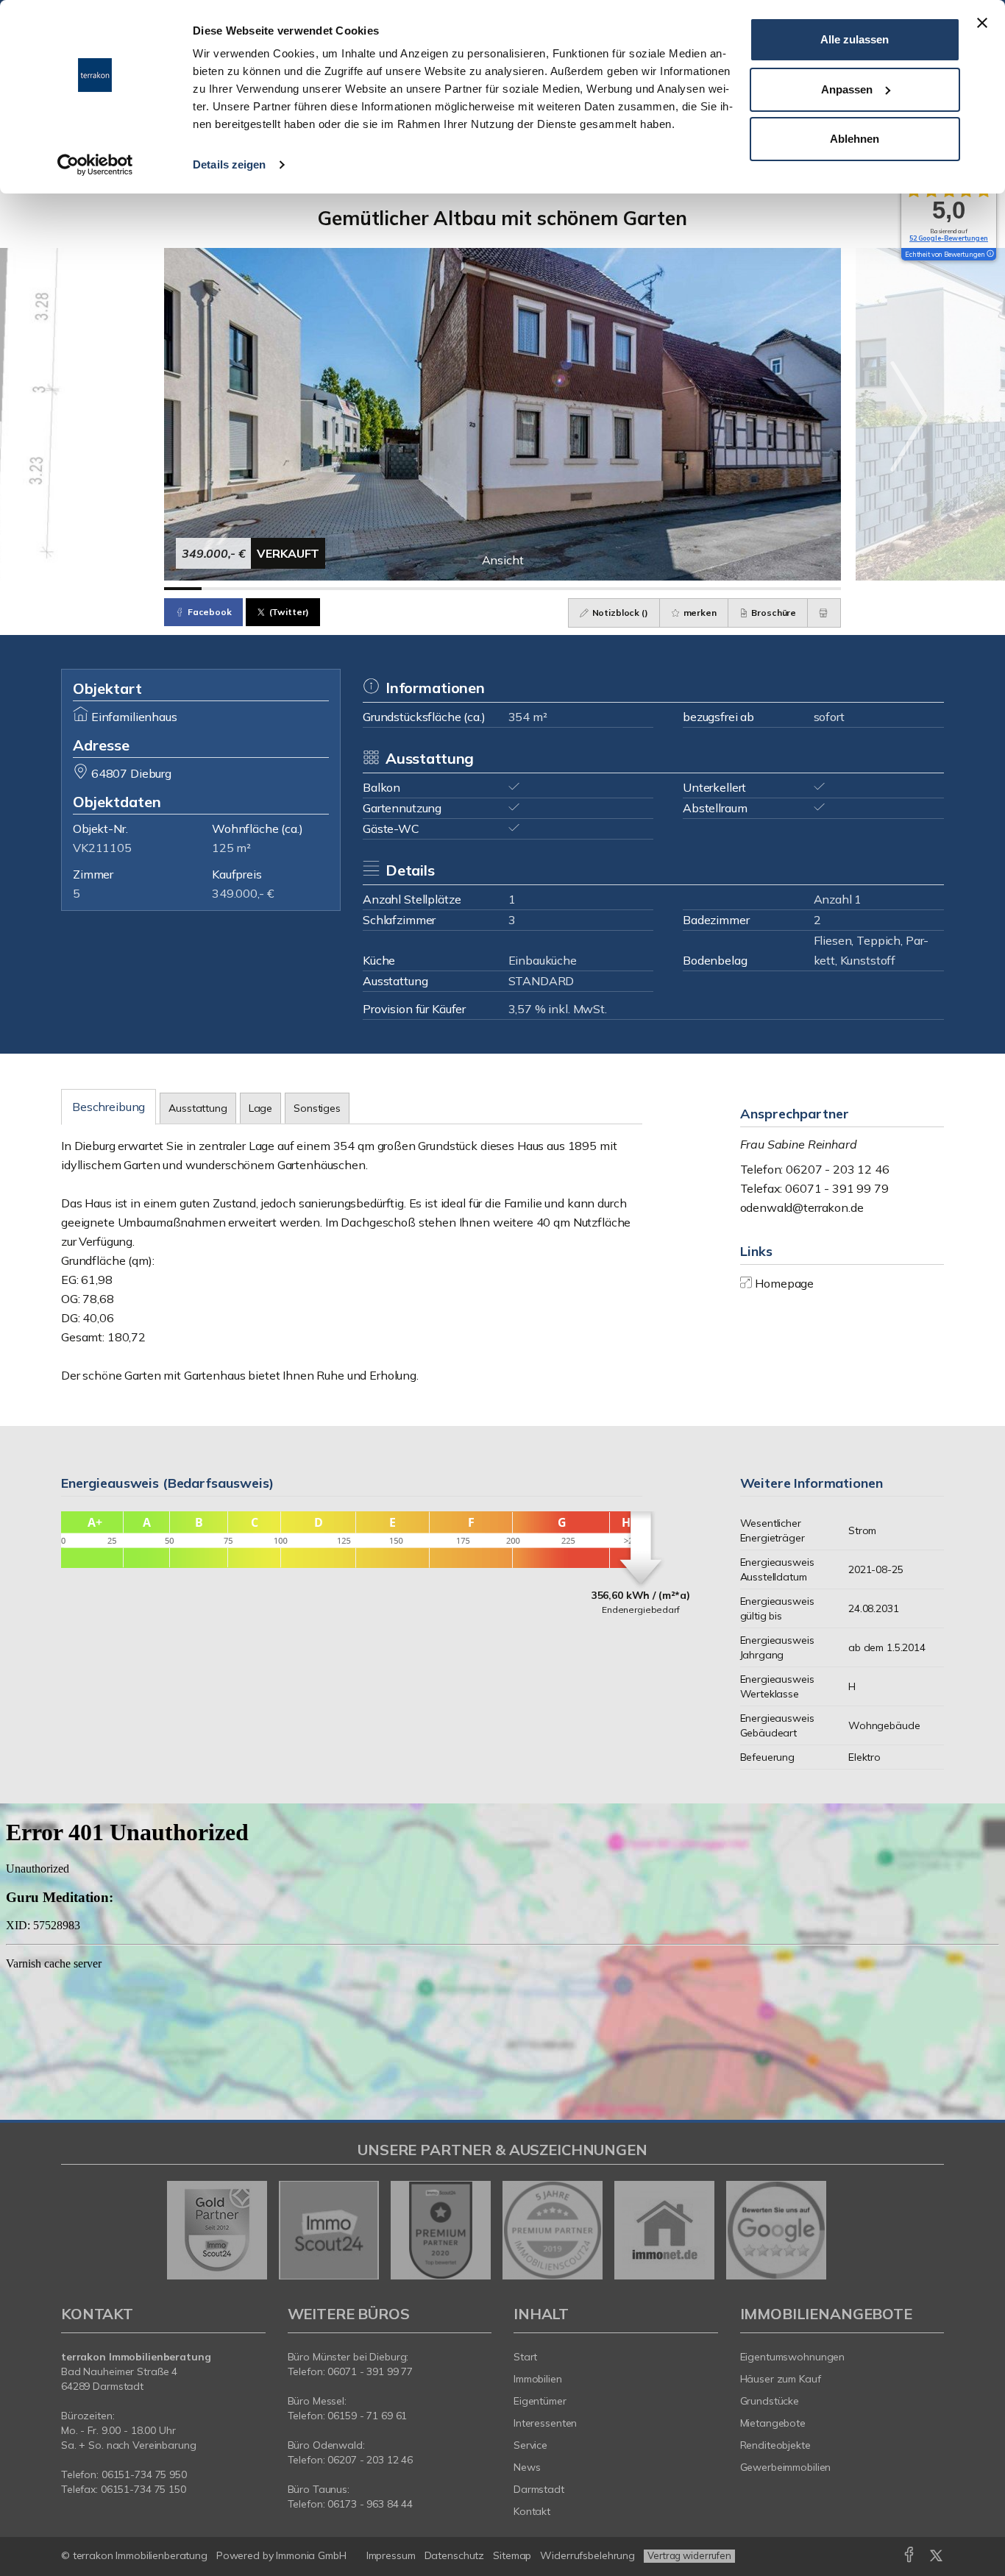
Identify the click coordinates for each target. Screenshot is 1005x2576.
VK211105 (102, 848)
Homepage (784, 1283)
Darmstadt (539, 2489)
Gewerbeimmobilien (786, 2467)
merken (699, 613)
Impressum (391, 2555)
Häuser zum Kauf (781, 2379)
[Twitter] (936, 2558)
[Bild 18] (822, 589)
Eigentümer (540, 2401)
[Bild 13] (634, 589)
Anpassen (847, 89)
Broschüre (773, 613)
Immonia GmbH (311, 2555)
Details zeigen (229, 164)
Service (530, 2445)
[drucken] (824, 613)
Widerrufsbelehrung (587, 2555)
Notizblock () (619, 613)
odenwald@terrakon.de (802, 1207)
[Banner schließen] (982, 23)
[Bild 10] (521, 589)
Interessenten (545, 2423)
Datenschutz (455, 2555)
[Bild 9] (484, 589)
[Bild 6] (371, 589)
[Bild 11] (559, 589)
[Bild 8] (446, 589)
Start (525, 2357)
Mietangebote (773, 2423)
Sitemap (512, 2555)
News (527, 2467)
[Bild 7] (409, 589)
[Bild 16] (747, 589)
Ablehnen (855, 139)
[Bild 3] (258, 589)
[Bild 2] (220, 589)
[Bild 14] (671, 589)
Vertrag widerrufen (689, 2555)
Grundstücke (770, 2401)
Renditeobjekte (775, 2445)
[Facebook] (909, 2558)
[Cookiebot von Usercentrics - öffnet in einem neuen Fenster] (95, 165)
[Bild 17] (785, 589)
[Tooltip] (990, 255)
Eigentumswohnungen (793, 2357)
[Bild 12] (596, 589)
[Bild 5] (333, 589)
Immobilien (538, 2379)
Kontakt (532, 2511)
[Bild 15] (710, 589)
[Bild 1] (183, 589)
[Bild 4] (295, 589)
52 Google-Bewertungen (949, 238)
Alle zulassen (855, 39)
